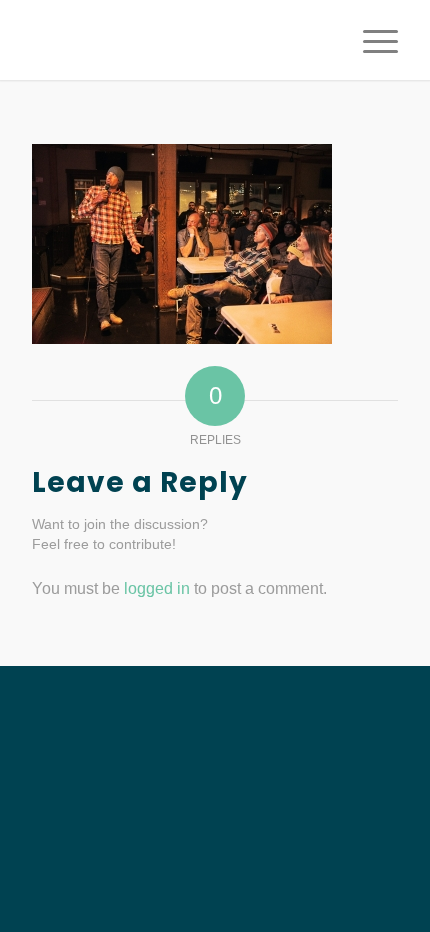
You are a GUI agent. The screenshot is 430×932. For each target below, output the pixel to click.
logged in (157, 588)
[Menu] (370, 40)
